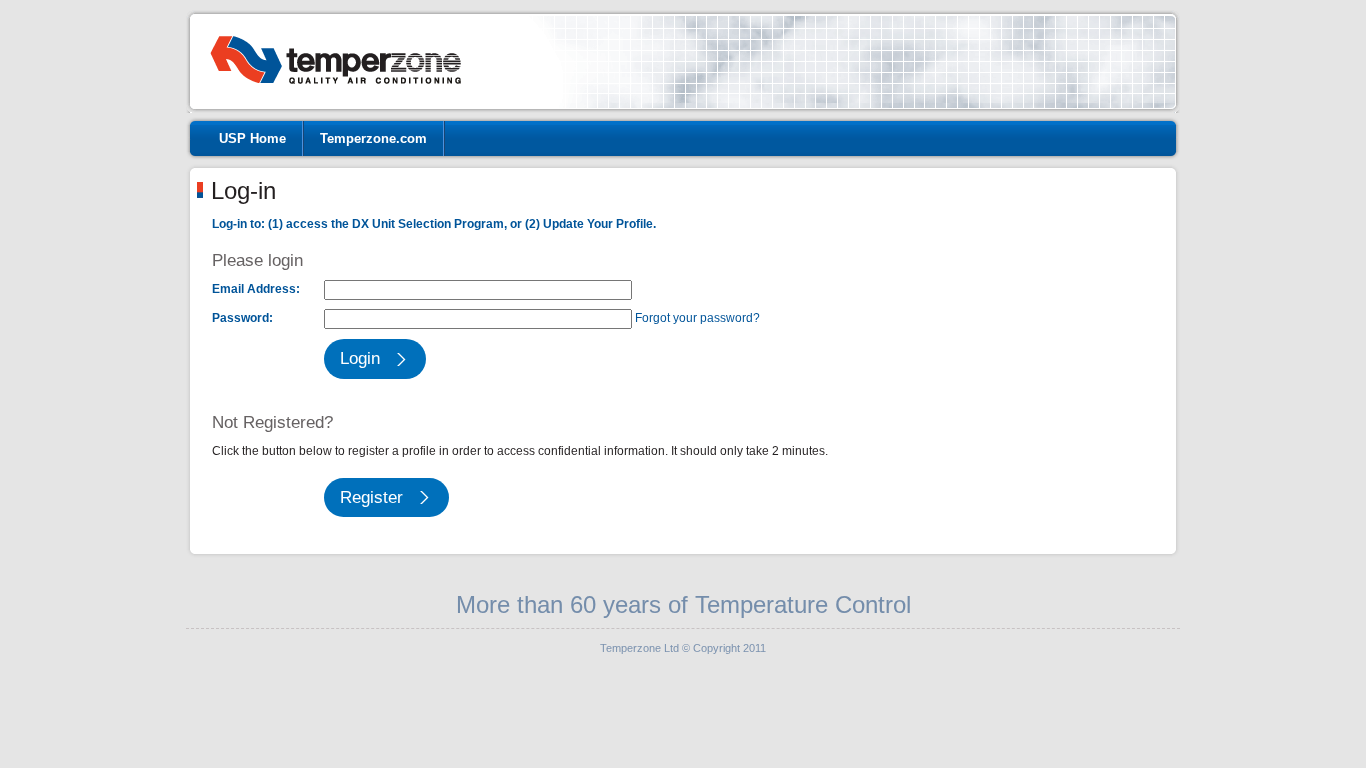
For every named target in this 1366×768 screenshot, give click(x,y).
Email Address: (256, 289)
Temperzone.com (373, 138)
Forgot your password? (697, 318)
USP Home (252, 138)
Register (371, 497)
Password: (242, 318)
